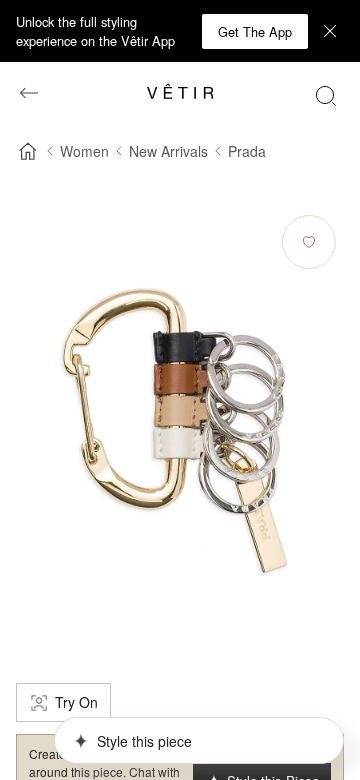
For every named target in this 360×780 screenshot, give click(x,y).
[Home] (28, 151)
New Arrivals (168, 151)
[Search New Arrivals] (326, 95)
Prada (247, 151)
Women (84, 151)
